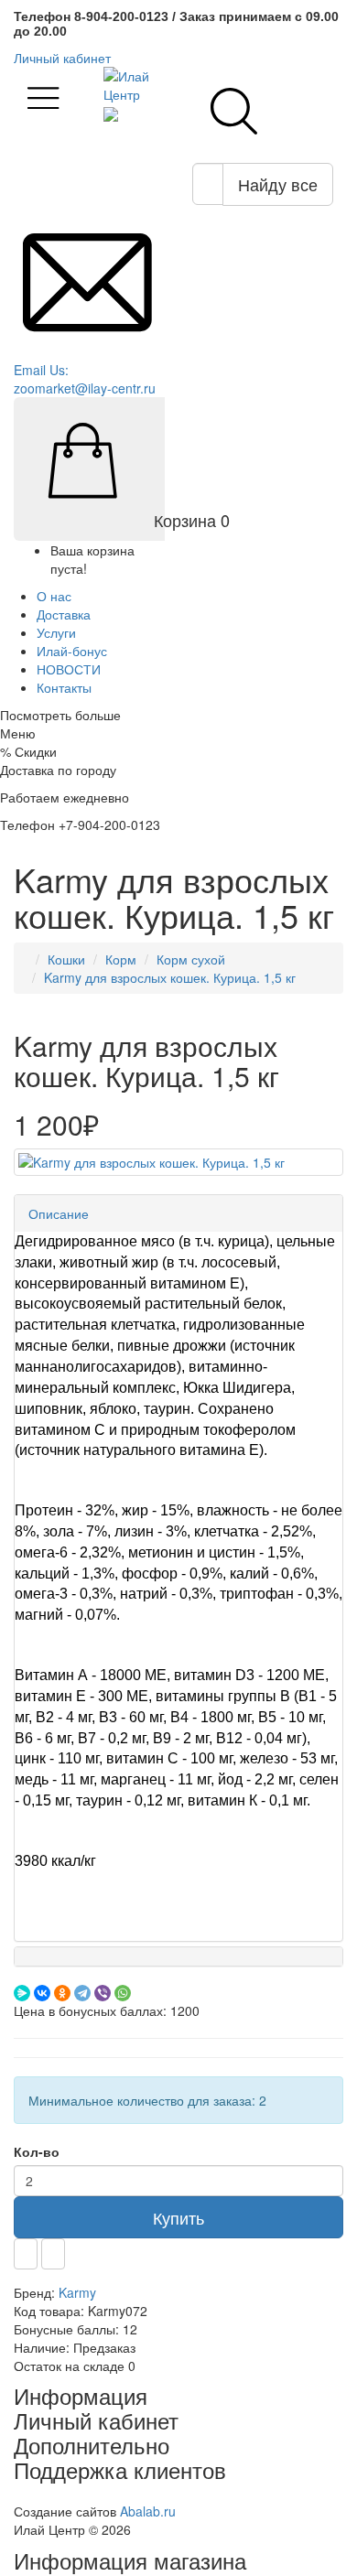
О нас (54, 596)
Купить (178, 2217)
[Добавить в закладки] (26, 2254)
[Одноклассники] (62, 1993)
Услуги (56, 632)
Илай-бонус (72, 651)
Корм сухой (191, 959)
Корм (121, 959)
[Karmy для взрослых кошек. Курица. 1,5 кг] (178, 1162)
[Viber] (103, 1993)
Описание (59, 1213)
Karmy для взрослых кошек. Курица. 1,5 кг (170, 977)
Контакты (64, 687)
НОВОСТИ (69, 669)
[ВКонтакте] (42, 1993)
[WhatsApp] (123, 1993)
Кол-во (37, 2151)
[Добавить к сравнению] (53, 2254)
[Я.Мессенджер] (22, 1993)
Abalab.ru (148, 2511)
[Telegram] (82, 1993)
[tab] (178, 1213)
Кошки (66, 959)
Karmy (77, 2292)
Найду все (278, 184)
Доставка (64, 614)
